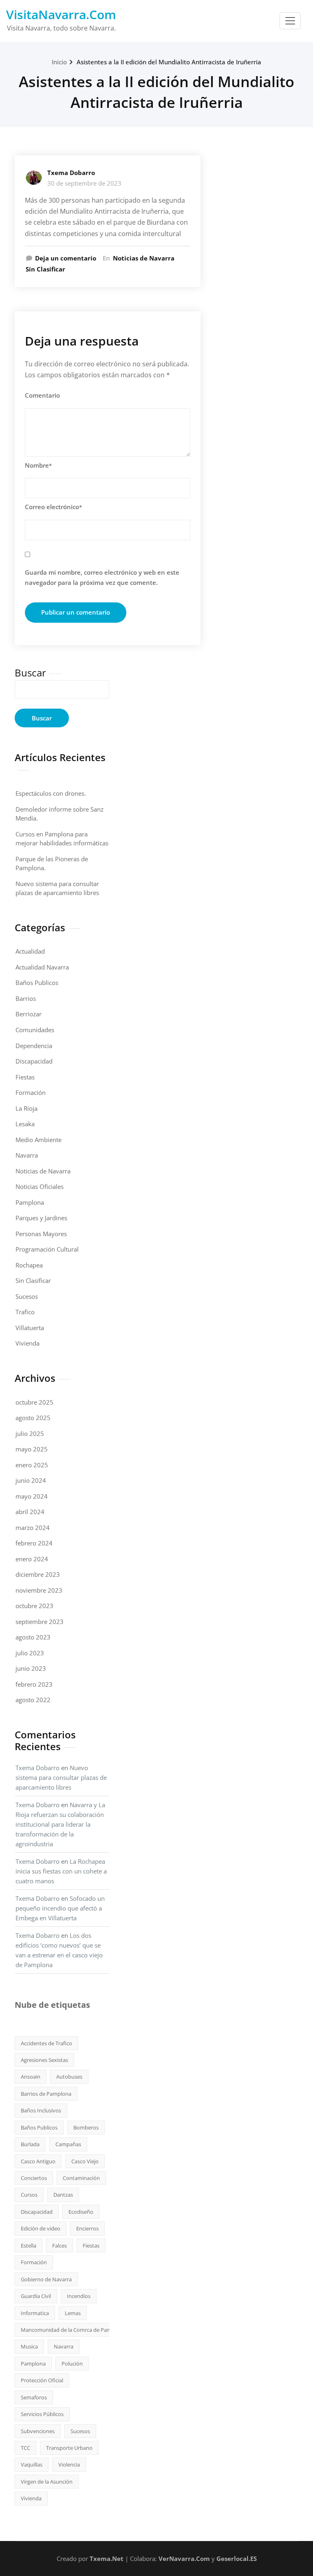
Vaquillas (32, 2464)
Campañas (68, 2144)
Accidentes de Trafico (46, 2043)
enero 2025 (32, 1465)
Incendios (79, 2296)
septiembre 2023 (40, 1622)
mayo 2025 (32, 1449)
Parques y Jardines (41, 1218)
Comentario (42, 395)
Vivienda (28, 1343)
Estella (29, 2246)
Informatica (35, 2313)
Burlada (30, 2144)
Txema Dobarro (71, 173)
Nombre (38, 465)
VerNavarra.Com (184, 2558)
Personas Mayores (41, 1234)
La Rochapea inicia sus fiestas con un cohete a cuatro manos (61, 1871)
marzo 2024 (33, 1528)
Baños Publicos (37, 983)
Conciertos (34, 2178)
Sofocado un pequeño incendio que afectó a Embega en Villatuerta (60, 1908)
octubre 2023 (34, 1606)
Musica (29, 2346)
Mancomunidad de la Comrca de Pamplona (73, 2330)
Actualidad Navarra (42, 967)
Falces (60, 2246)
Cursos (29, 2195)
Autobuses (69, 2077)
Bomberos (86, 2127)
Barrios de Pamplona (46, 2094)
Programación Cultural (47, 1249)
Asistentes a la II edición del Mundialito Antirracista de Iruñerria (169, 62)
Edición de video (41, 2228)
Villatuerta (30, 1328)
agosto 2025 (33, 1418)
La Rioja (26, 1108)
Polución (72, 2364)
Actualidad (30, 951)
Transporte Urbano (69, 2448)
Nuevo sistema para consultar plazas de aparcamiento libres (61, 1777)
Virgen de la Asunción (47, 2482)
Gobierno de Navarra (46, 2279)
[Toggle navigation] (290, 21)
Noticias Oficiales (40, 1186)
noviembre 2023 (39, 1590)
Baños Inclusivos (41, 2110)
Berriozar (29, 1014)
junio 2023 (31, 1668)
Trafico (25, 1312)
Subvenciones (38, 2431)
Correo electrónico (53, 507)
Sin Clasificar (45, 269)
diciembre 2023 (38, 1574)
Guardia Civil (36, 2296)
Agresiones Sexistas (44, 2060)
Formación (31, 1092)
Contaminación (81, 2178)
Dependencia (34, 1046)
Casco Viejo (85, 2161)
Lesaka (25, 1124)
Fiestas (25, 1077)
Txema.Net (107, 2558)
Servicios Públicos (42, 2414)
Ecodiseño (81, 2212)
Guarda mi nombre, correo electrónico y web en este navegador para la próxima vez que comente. (102, 578)
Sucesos (27, 1296)
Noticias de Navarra (144, 258)
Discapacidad (34, 1061)
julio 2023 (30, 1653)
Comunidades (35, 1030)
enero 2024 (32, 1559)
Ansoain (31, 2077)
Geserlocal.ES (237, 2558)
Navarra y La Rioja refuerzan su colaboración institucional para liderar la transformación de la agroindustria (60, 1824)
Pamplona (30, 1202)
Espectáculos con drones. (51, 793)
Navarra (27, 1155)
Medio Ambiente (39, 1140)
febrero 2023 (34, 1684)
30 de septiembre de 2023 (84, 183)
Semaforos (34, 2397)
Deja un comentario (66, 258)
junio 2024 (31, 1480)
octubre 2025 (34, 1402)
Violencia (69, 2464)
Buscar (30, 673)
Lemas (73, 2313)
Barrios (26, 998)
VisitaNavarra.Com (61, 14)
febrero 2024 (34, 1543)
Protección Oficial (42, 2380)
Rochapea (29, 1265)
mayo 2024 (32, 1496)
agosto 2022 (33, 1700)
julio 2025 (30, 1434)
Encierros (87, 2228)
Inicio (59, 62)
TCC (25, 2448)
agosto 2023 (33, 1637)
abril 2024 (30, 1512)
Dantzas (63, 2195)
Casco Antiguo (38, 2161)
